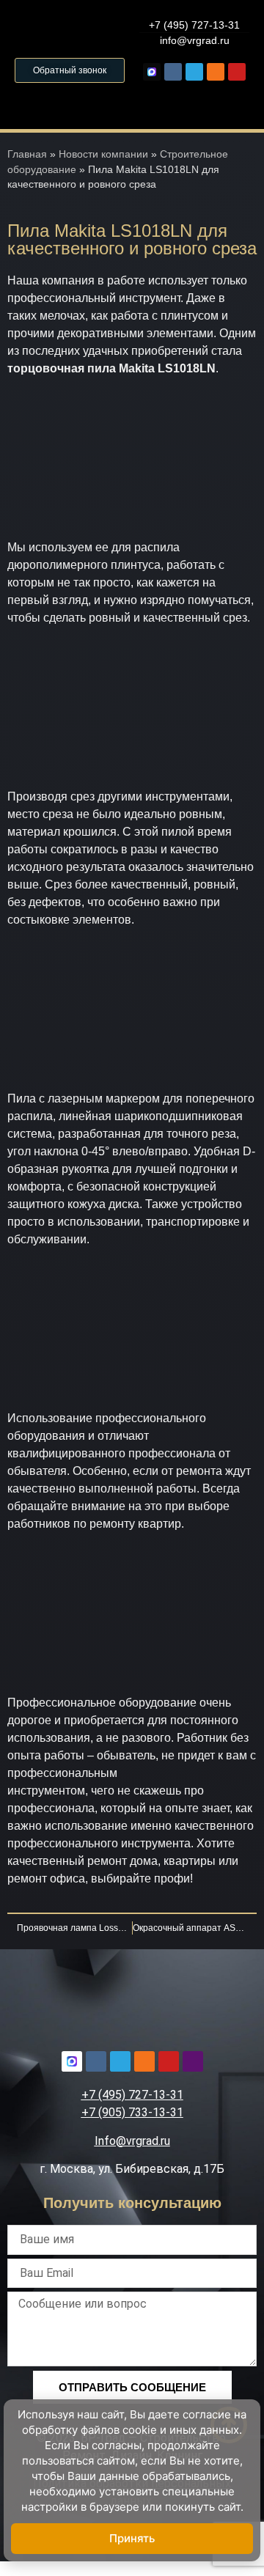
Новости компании (103, 154)
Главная (27, 154)
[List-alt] (193, 2061)
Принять (132, 2538)
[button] (132, 102)
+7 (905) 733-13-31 (132, 2112)
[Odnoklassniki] (216, 72)
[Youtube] (237, 72)
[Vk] (173, 72)
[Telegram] (194, 72)
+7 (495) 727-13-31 (132, 2095)
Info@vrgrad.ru (132, 2141)
